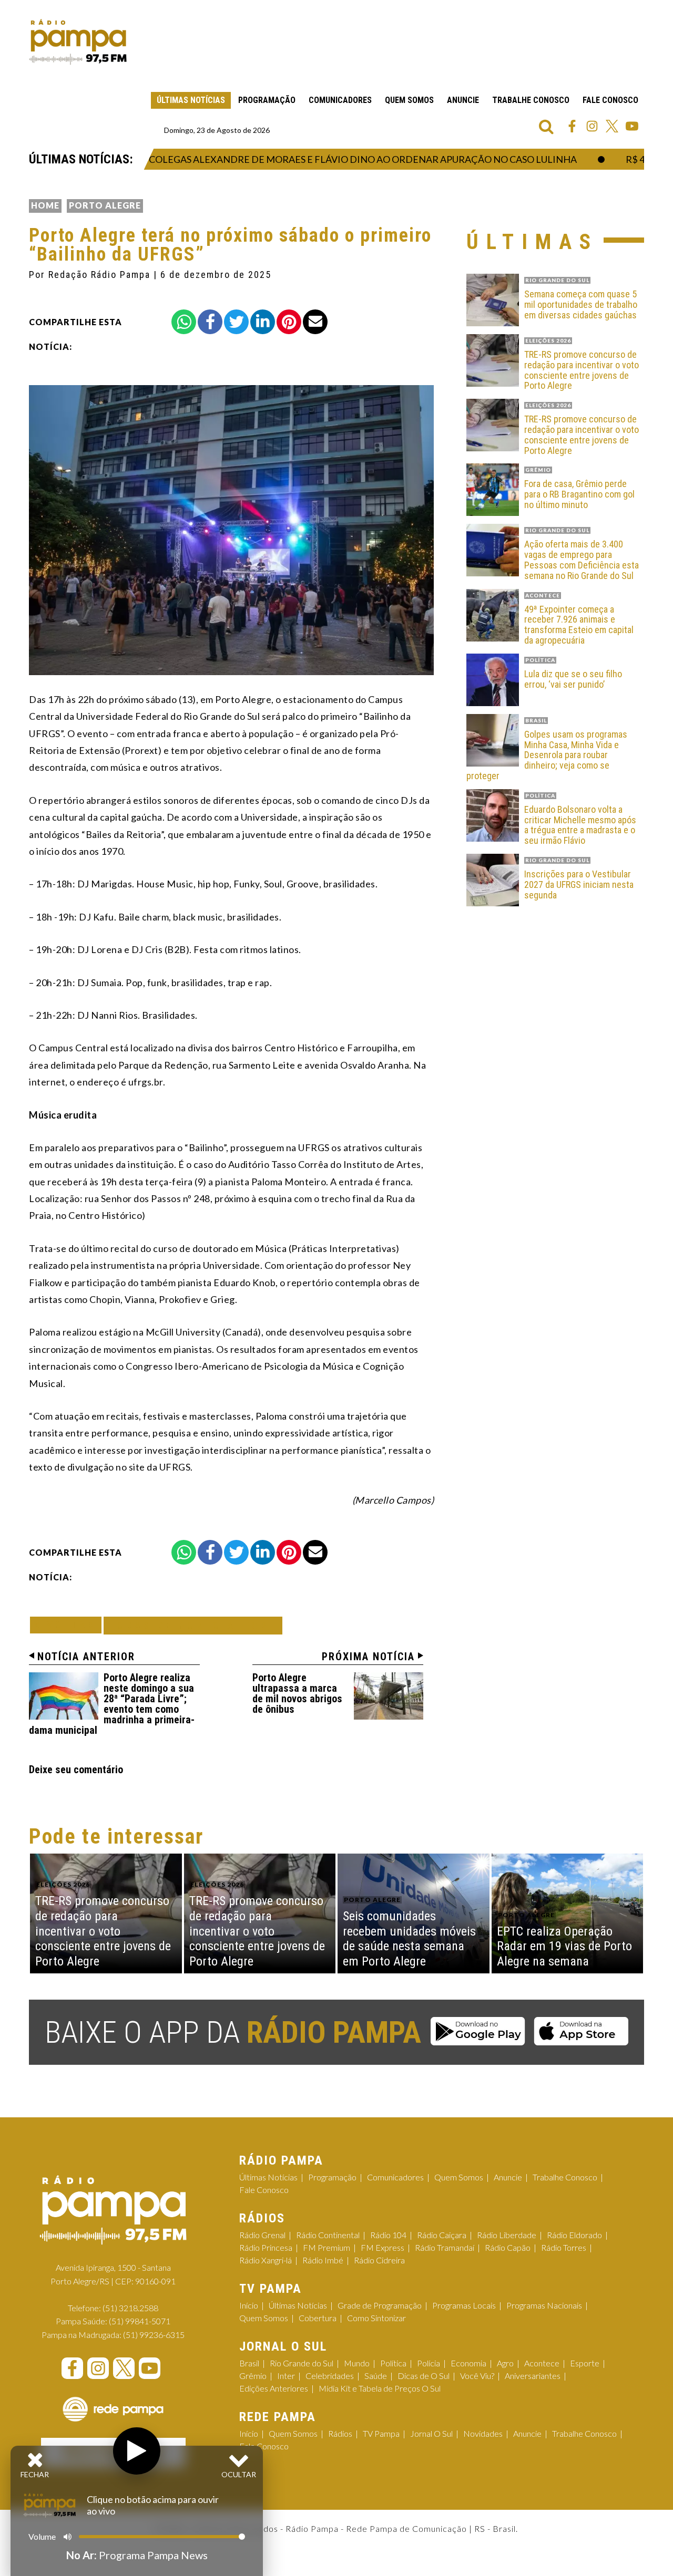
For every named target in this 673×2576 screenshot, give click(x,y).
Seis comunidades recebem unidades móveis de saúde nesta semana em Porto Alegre (409, 1939)
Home (45, 205)
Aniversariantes (533, 2376)
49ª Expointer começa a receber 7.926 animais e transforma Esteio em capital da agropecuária (579, 625)
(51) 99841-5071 (140, 2321)
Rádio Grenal (262, 2235)
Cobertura (318, 2318)
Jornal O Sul (431, 2433)
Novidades (483, 2433)
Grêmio (253, 2376)
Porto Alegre (105, 205)
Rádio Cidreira (379, 2260)
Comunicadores (340, 100)
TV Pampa (381, 2433)
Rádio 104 (388, 2235)
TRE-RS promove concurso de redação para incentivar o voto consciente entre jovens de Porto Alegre (582, 370)
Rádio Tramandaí (445, 2247)
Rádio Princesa (266, 2247)
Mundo (357, 2363)
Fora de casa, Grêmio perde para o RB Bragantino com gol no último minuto (579, 494)
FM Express (383, 2247)
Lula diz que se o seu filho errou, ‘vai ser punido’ (573, 679)
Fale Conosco (610, 100)
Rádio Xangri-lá (266, 2260)
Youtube (632, 126)
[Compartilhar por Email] (315, 322)
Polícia (429, 2363)
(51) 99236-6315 (154, 2335)
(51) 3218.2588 (130, 2308)
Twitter (612, 126)
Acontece (542, 2363)
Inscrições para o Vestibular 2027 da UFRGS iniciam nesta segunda (579, 884)
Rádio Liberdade (507, 2235)
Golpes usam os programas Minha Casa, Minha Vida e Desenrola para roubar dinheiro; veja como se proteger (547, 755)
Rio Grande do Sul (302, 2363)
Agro (505, 2363)
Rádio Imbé (323, 2260)
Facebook (572, 126)
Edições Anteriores (274, 2388)
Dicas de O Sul (424, 2376)
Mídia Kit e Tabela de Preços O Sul (380, 2388)
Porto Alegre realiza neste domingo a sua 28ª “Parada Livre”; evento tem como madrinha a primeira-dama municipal (112, 1704)
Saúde (376, 2376)
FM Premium (327, 2247)
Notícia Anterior (86, 1657)
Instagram (592, 126)
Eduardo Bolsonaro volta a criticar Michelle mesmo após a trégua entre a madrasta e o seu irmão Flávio (580, 825)
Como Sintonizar (376, 2318)
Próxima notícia (368, 1657)
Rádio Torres (564, 2247)
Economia (468, 2363)
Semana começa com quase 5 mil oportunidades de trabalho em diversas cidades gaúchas (581, 304)
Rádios (340, 2433)
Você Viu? (477, 2376)
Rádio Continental (328, 2235)
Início (249, 2305)
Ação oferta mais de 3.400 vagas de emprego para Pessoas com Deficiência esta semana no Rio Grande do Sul (582, 560)
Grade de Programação (380, 2305)
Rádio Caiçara (442, 2235)
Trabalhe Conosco (531, 100)
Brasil (249, 2363)
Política (393, 2363)
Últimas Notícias (191, 100)
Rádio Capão (508, 2247)
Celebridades (330, 2376)
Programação (267, 100)
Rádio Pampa (78, 42)
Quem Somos (409, 100)
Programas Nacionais (544, 2305)
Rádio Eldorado (574, 2235)
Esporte (585, 2363)
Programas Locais (464, 2305)
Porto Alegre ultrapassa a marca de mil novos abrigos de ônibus (297, 1693)
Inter (286, 2376)
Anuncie (463, 100)
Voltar (69, 1625)
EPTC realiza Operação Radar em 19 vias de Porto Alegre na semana (564, 1947)
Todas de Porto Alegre (193, 1625)
